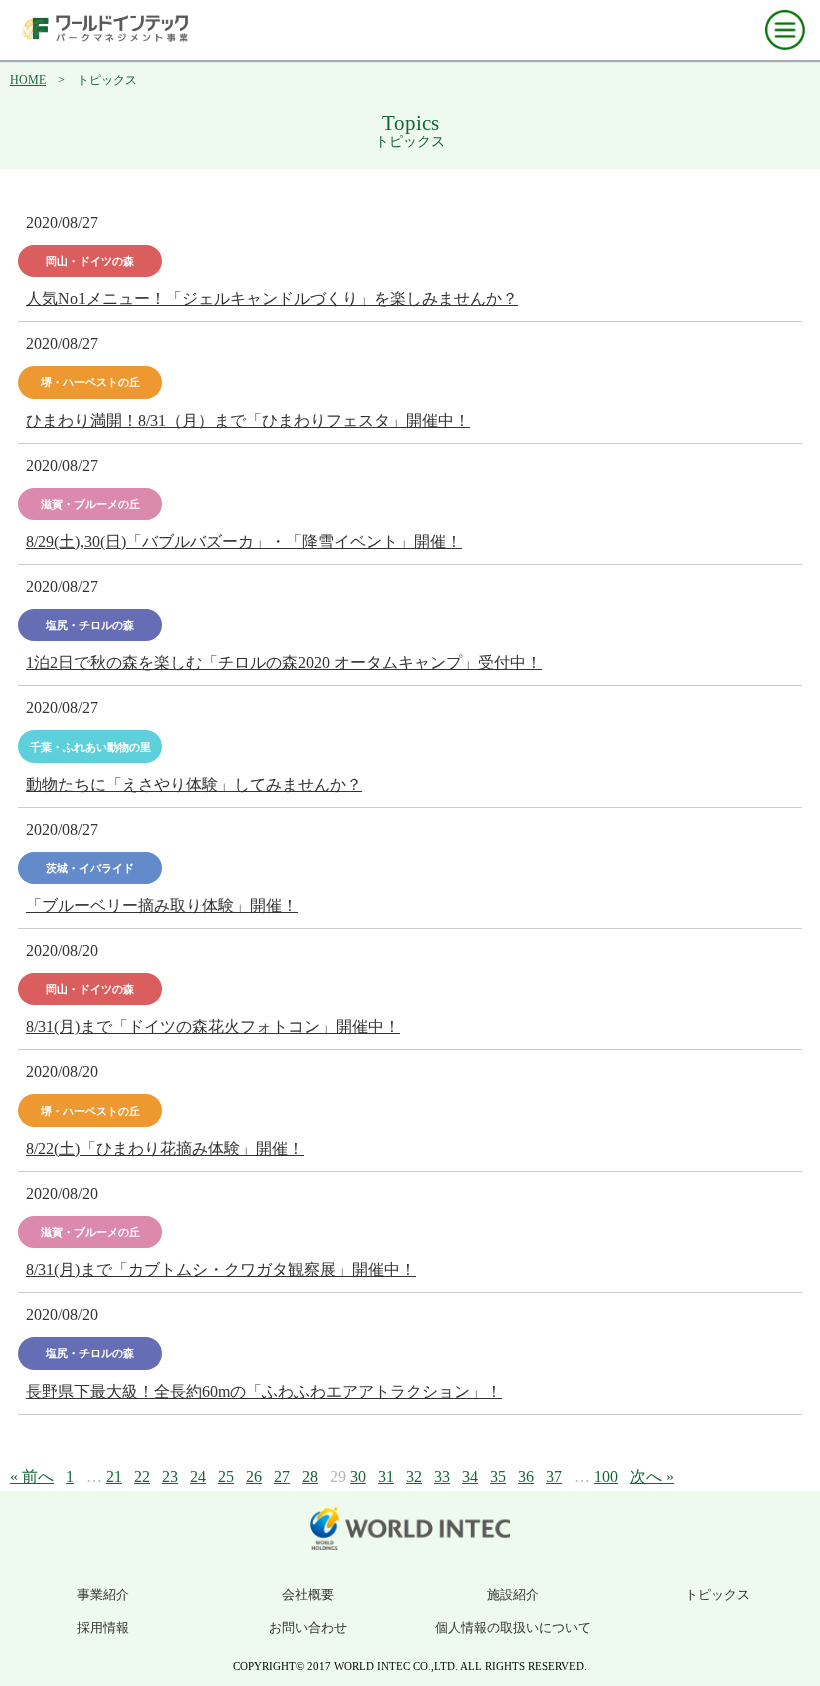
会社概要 (308, 1594)
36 (526, 1476)
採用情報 (103, 1627)
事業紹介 (103, 1594)
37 (554, 1476)
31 (386, 1476)
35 (498, 1476)
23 (170, 1476)
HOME (28, 80)
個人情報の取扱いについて (513, 1627)
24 (198, 1476)
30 (358, 1476)
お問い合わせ (308, 1627)
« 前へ (32, 1476)
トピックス (717, 1594)
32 (414, 1476)
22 (142, 1476)
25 (226, 1476)
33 (442, 1476)
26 (254, 1476)
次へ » (652, 1476)
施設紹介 (513, 1594)
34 (470, 1476)
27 (282, 1476)
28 (310, 1476)
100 (606, 1476)
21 (114, 1476)
